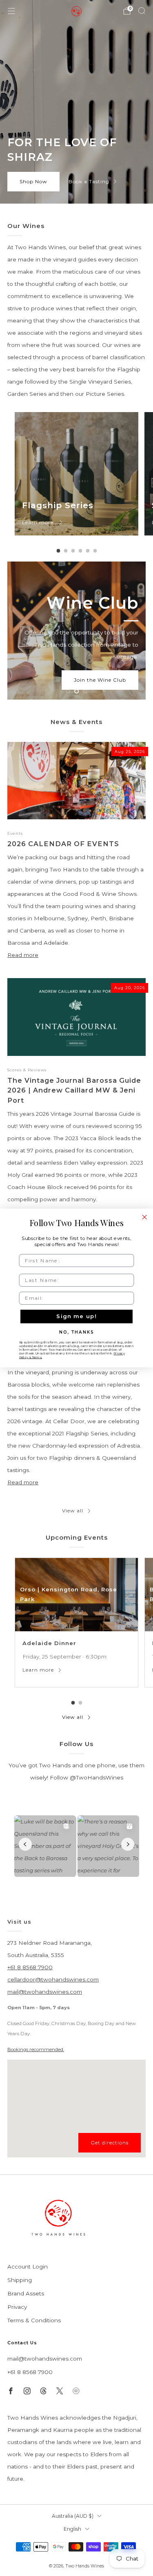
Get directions (110, 2143)
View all (73, 1511)
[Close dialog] (145, 1217)
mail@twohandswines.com (45, 1992)
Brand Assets (26, 2293)
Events (15, 833)
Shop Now (33, 181)
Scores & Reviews (27, 1070)
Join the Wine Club (100, 680)
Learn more (39, 522)
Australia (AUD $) (73, 2516)
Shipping (20, 2280)
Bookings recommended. (36, 2049)
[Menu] (11, 11)
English (72, 2529)
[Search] (142, 11)
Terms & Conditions (34, 2320)
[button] (68, 691)
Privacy (17, 2307)
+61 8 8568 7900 (30, 1967)
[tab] (58, 551)
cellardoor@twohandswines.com (53, 1979)
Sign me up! (76, 1317)
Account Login (28, 2267)
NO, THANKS (76, 1332)
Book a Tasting (89, 181)
